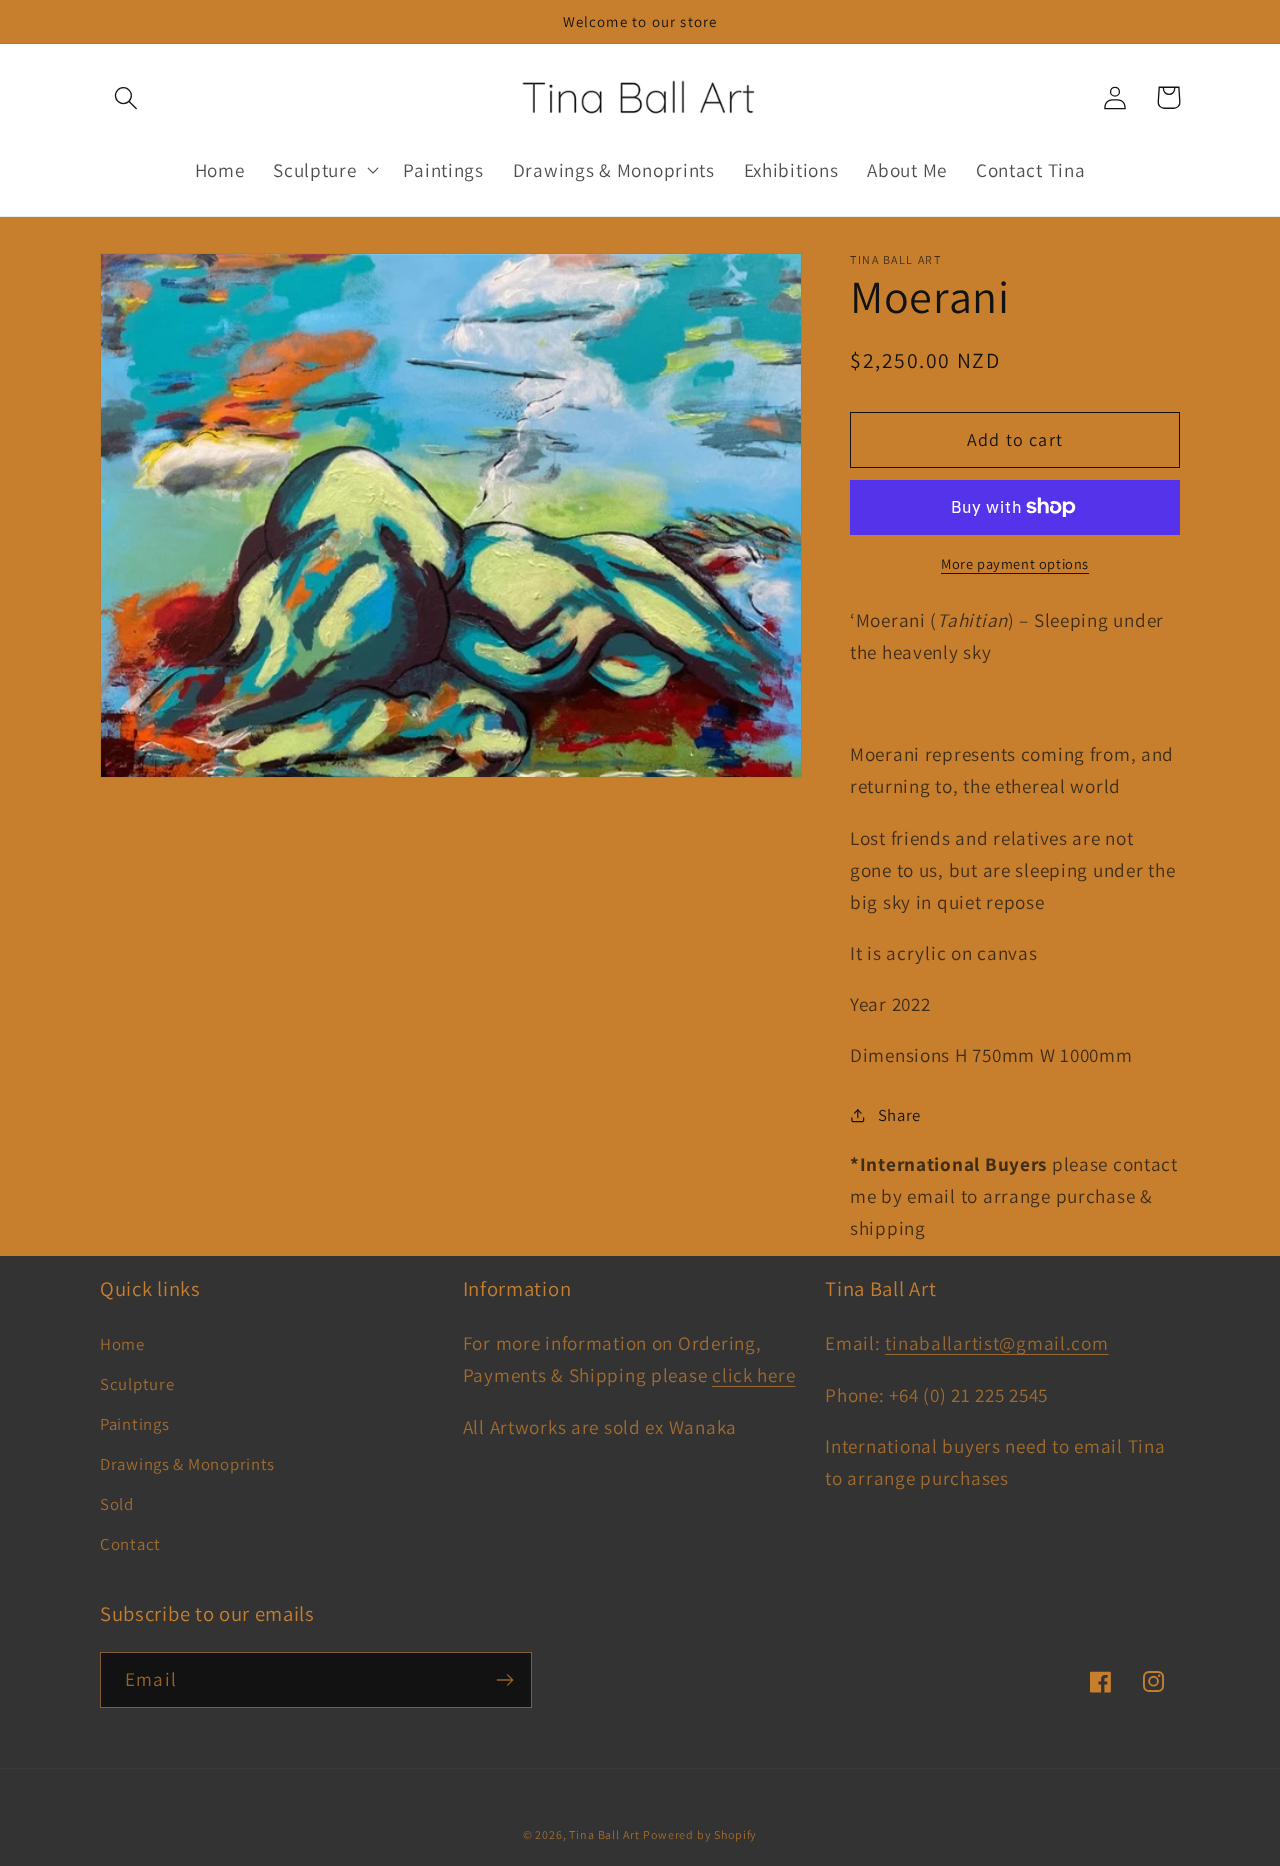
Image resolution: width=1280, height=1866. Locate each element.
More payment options (1015, 563)
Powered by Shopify (700, 1834)
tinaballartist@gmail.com (996, 1343)
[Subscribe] (504, 1680)
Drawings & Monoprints (187, 1464)
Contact (130, 1544)
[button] (126, 97)
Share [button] (899, 1115)
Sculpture (137, 1384)
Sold (117, 1504)
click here (753, 1375)
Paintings (134, 1424)
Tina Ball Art (604, 1834)
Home (122, 1344)
